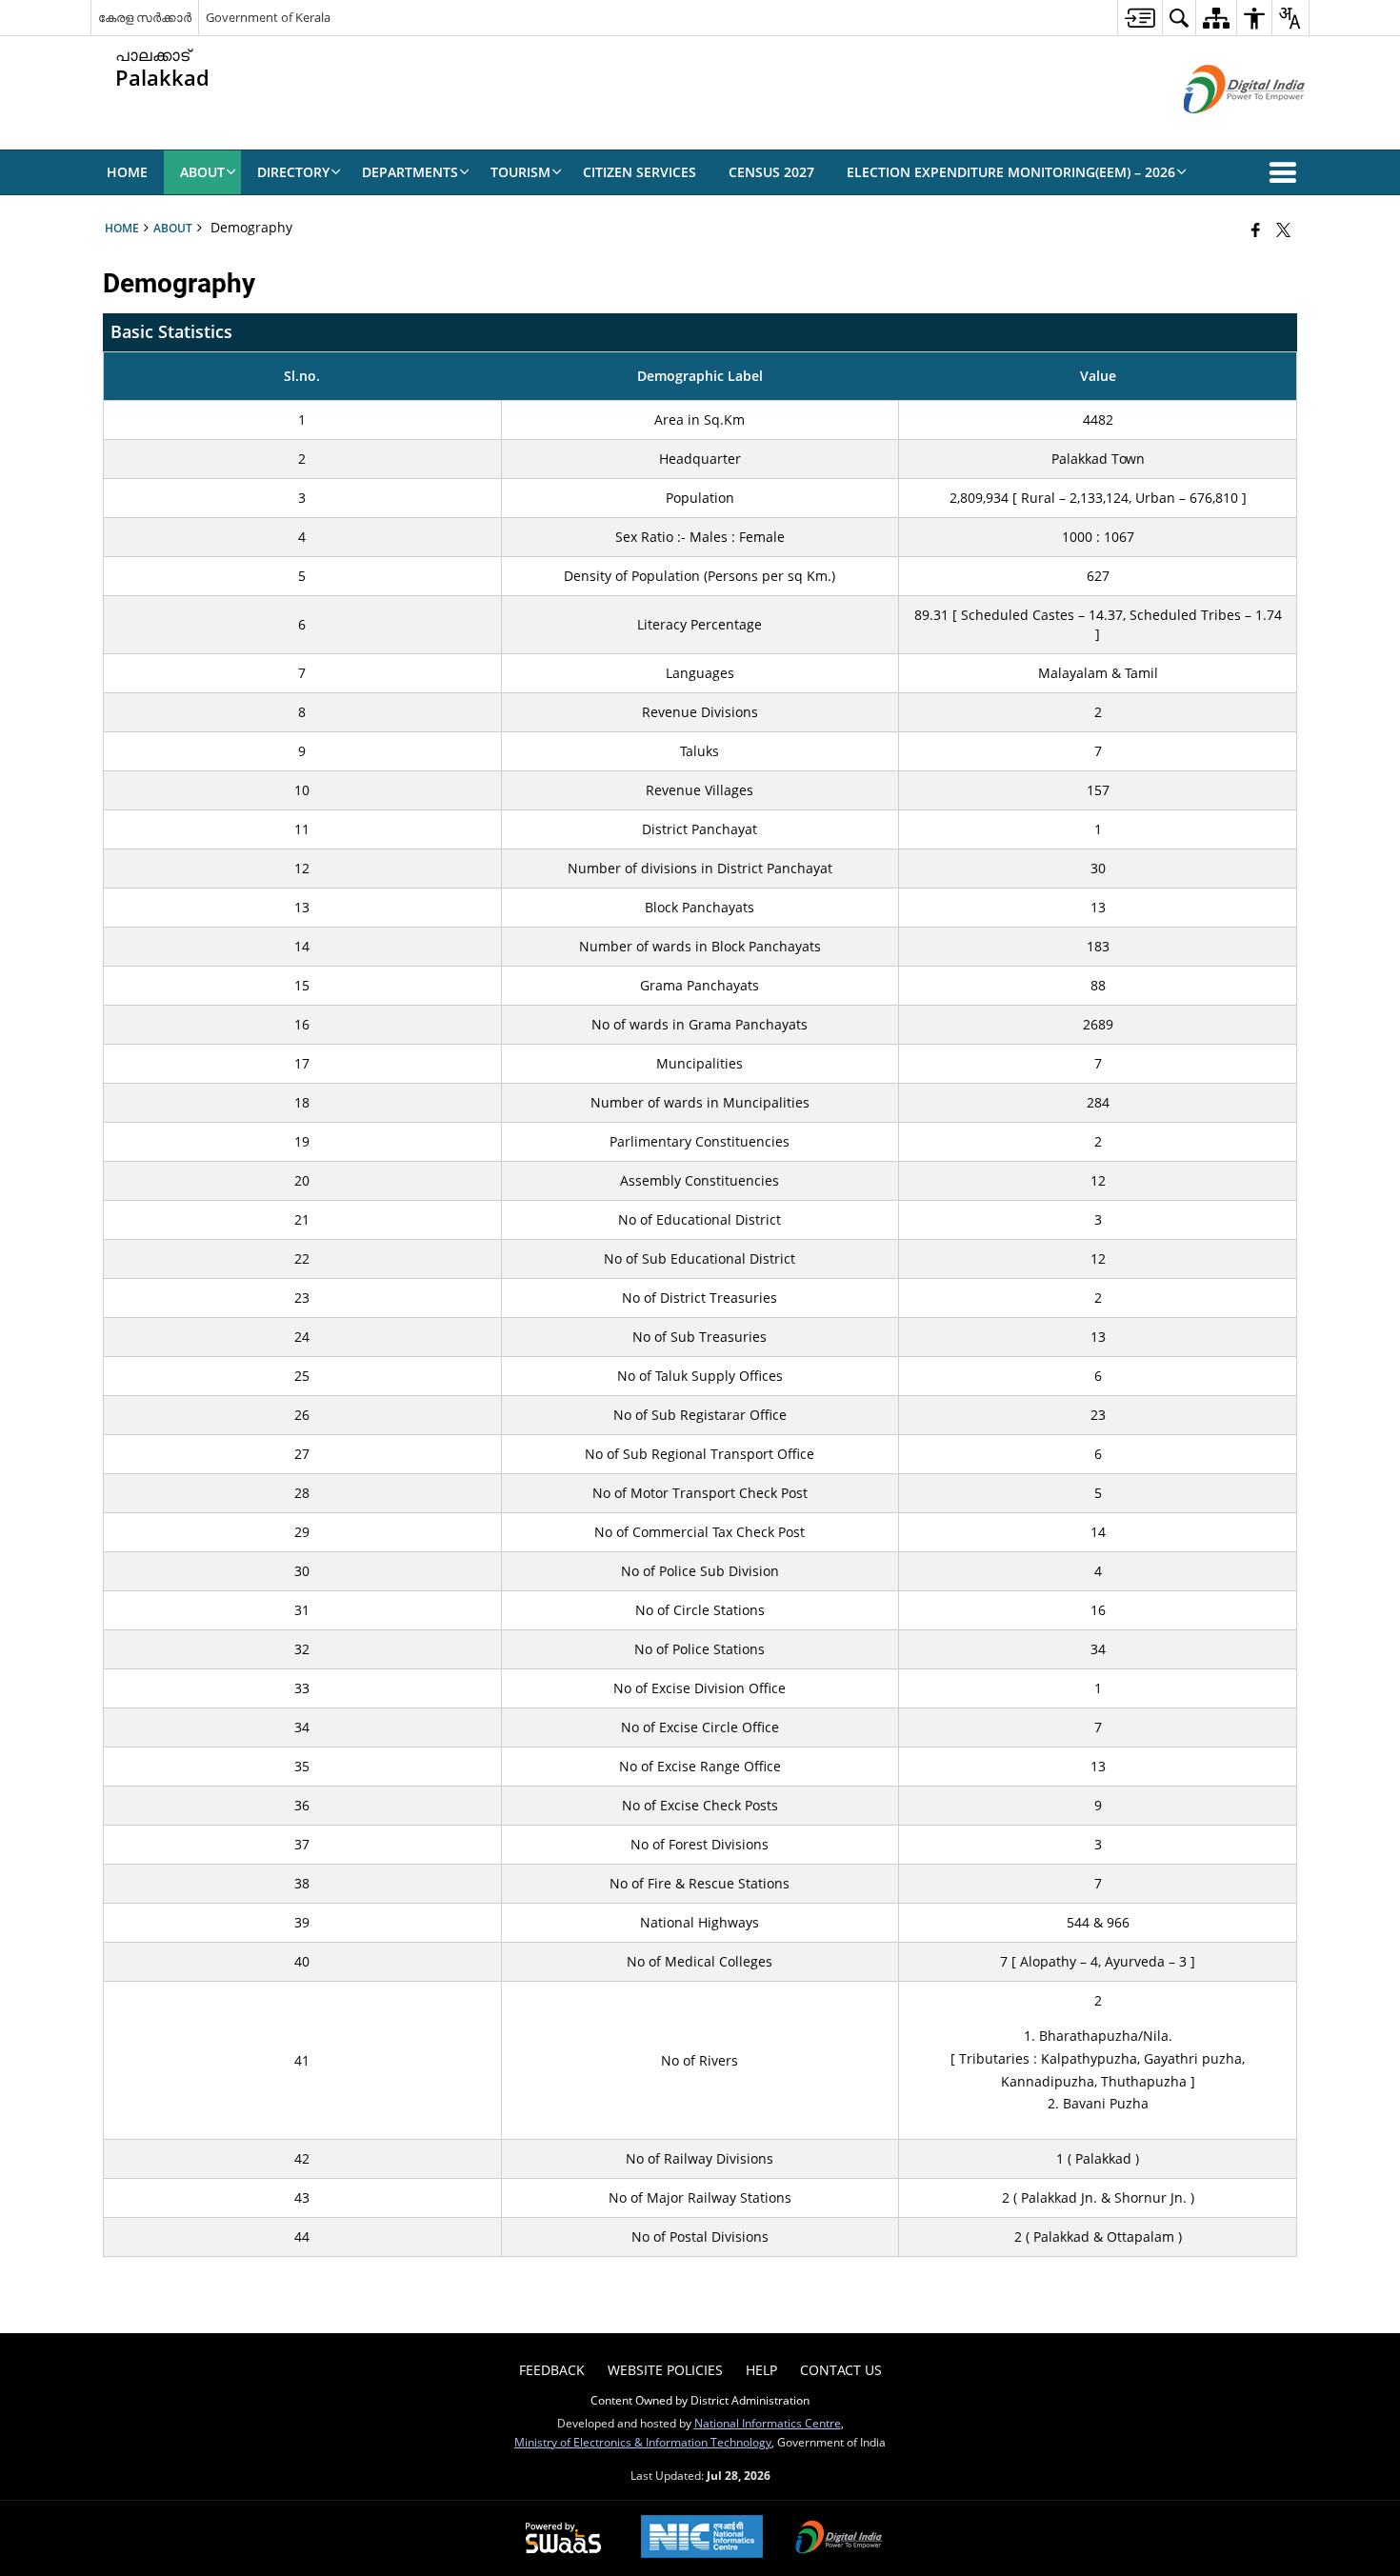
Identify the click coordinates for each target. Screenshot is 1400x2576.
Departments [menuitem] (410, 172)
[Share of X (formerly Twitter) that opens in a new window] (1283, 230)
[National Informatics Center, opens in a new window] (702, 2538)
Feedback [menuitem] (552, 2370)
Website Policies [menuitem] (665, 2370)
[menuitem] (1140, 18)
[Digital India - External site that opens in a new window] (1220, 129)
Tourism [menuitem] (520, 172)
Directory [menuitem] (293, 172)
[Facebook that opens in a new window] (1256, 230)
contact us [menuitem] (841, 2370)
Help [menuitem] (761, 2370)
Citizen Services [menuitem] (640, 172)
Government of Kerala (268, 17)
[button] (1287, 172)
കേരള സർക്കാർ (145, 17)
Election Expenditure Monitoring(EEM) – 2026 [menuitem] (1011, 172)
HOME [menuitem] (127, 172)
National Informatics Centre (768, 2423)
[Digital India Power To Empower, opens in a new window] (839, 2539)
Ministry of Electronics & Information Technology (643, 2442)
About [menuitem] (202, 172)
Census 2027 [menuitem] (771, 172)
